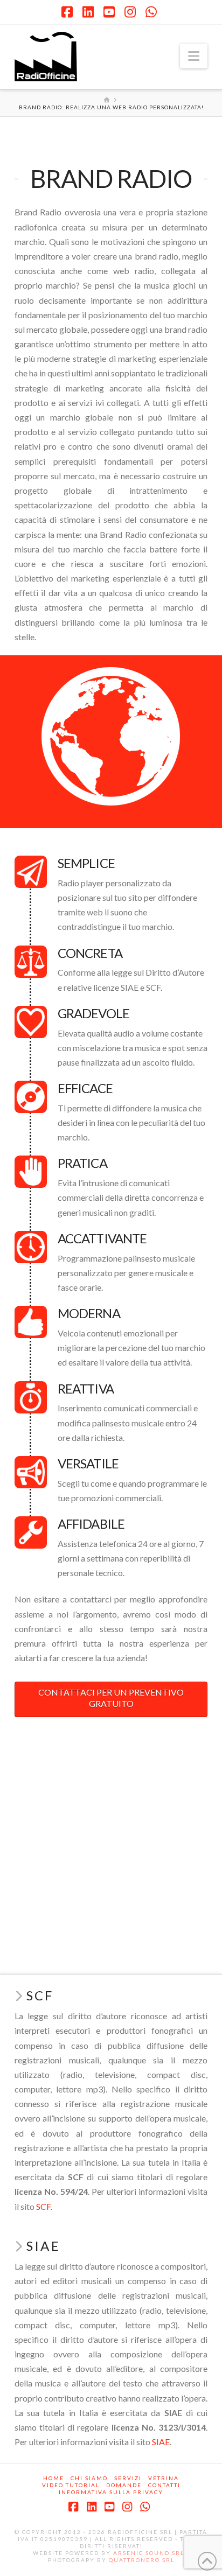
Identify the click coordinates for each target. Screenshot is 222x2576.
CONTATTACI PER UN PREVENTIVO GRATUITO (111, 1698)
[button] (194, 56)
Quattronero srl (142, 2560)
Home (54, 2478)
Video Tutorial (71, 2485)
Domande (124, 2485)
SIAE (161, 2442)
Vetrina (164, 2478)
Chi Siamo (89, 2478)
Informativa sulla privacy (111, 2492)
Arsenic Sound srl (149, 2553)
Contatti (164, 2485)
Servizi (128, 2478)
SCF (43, 2206)
